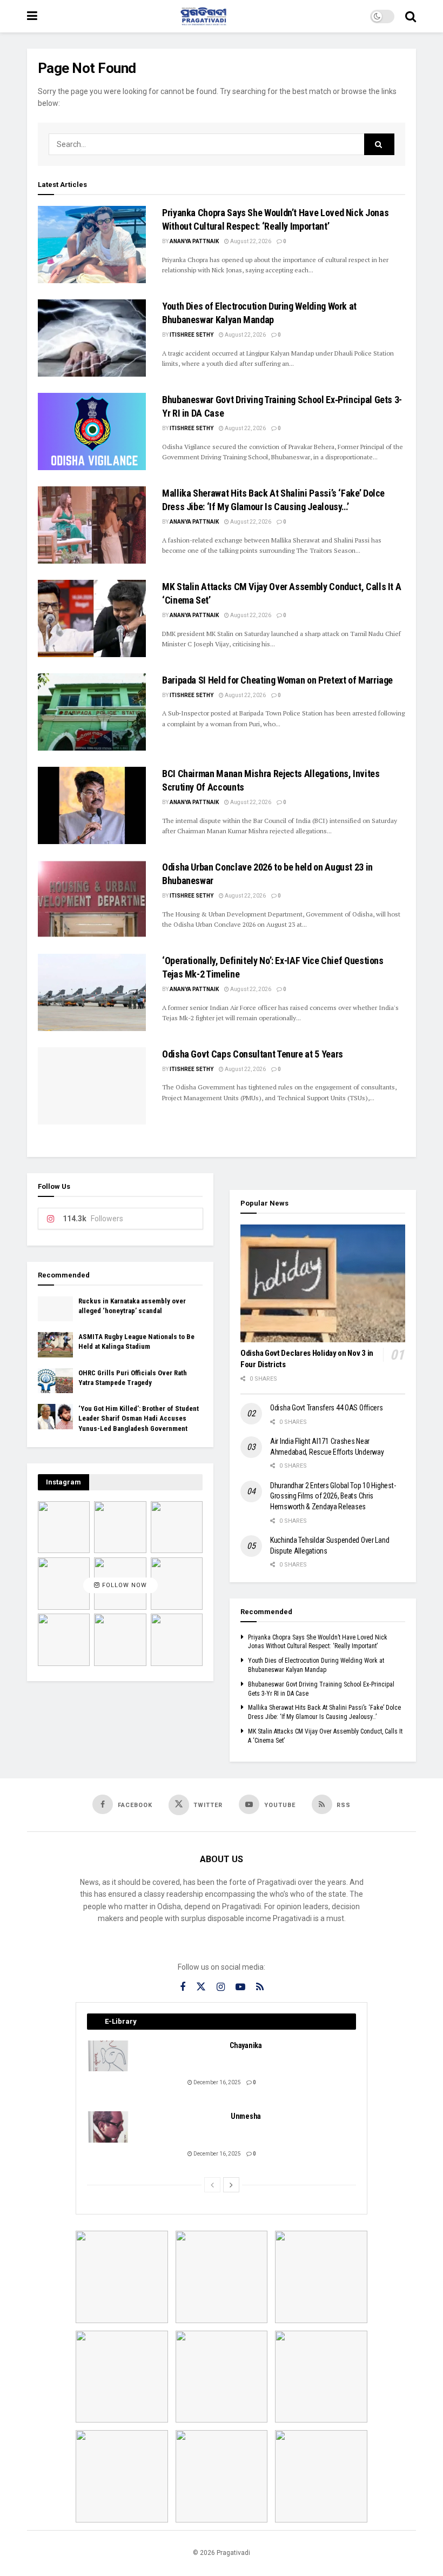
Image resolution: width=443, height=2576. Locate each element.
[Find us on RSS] (260, 1987)
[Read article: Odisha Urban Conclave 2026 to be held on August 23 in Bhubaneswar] (92, 899)
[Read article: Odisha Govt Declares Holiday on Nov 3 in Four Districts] (323, 1283)
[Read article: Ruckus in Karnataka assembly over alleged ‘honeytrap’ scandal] (55, 1309)
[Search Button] (411, 16)
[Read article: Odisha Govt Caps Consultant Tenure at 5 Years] (92, 1086)
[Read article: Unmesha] (109, 2127)
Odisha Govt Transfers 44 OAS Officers (327, 1408)
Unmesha (246, 2116)
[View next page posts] (231, 2185)
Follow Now (123, 1586)
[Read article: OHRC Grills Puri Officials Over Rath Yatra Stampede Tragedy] (55, 1381)
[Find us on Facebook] (183, 1987)
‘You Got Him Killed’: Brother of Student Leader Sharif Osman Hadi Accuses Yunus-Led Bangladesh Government (139, 1418)
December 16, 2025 (217, 2082)
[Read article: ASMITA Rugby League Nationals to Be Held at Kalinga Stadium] (55, 1344)
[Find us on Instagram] (221, 1987)
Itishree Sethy (192, 335)
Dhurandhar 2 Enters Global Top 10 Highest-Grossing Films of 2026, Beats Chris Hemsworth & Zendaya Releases (333, 1496)
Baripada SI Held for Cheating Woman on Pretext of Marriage (277, 680)
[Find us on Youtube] (240, 1987)
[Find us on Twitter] (201, 1987)
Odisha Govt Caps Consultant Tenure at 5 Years (253, 1054)
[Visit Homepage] (204, 16)
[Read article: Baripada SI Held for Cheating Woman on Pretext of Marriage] (92, 712)
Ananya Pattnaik (194, 241)
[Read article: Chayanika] (109, 2056)
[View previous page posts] (212, 2185)
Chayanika (246, 2045)
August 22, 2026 (250, 241)
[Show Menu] (32, 16)
